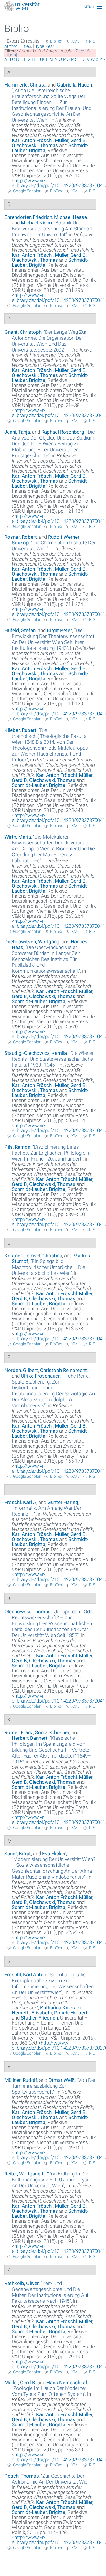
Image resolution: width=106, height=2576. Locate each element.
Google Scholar (27, 191)
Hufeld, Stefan (20, 630)
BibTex (56, 41)
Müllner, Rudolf (21, 2080)
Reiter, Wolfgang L (24, 2174)
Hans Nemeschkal (67, 2383)
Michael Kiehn (36, 223)
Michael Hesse (71, 217)
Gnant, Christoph (23, 332)
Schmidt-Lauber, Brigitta (39, 785)
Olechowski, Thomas (35, 145)
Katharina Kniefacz (61, 2008)
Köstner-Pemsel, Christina (33, 1256)
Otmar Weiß (62, 2080)
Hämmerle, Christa (25, 85)
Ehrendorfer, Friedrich (28, 217)
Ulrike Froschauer (40, 1376)
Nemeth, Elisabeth (32, 2013)
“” (52, 105)
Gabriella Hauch (74, 85)
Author (11, 46)
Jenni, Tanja (17, 432)
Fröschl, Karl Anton (25, 1975)
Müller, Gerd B (70, 140)
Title (25, 46)
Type (40, 46)
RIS (92, 41)
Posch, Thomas (22, 2476)
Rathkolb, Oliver (22, 2283)
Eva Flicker (54, 1854)
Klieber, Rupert (20, 730)
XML (75, 41)
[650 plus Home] (53, 7)
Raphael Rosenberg (63, 432)
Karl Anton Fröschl (32, 140)
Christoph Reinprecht (63, 1370)
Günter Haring (63, 1502)
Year (50, 46)
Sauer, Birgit (18, 1854)
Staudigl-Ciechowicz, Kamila (36, 1053)
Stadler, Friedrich (39, 2018)
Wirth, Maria (18, 837)
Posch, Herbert (71, 2013)
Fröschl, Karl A (20, 1502)
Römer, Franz (19, 1732)
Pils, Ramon (17, 1147)
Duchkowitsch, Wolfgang (32, 942)
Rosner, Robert (21, 537)
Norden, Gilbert (21, 1370)
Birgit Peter (59, 630)
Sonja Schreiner (52, 1732)
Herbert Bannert (30, 1738)
